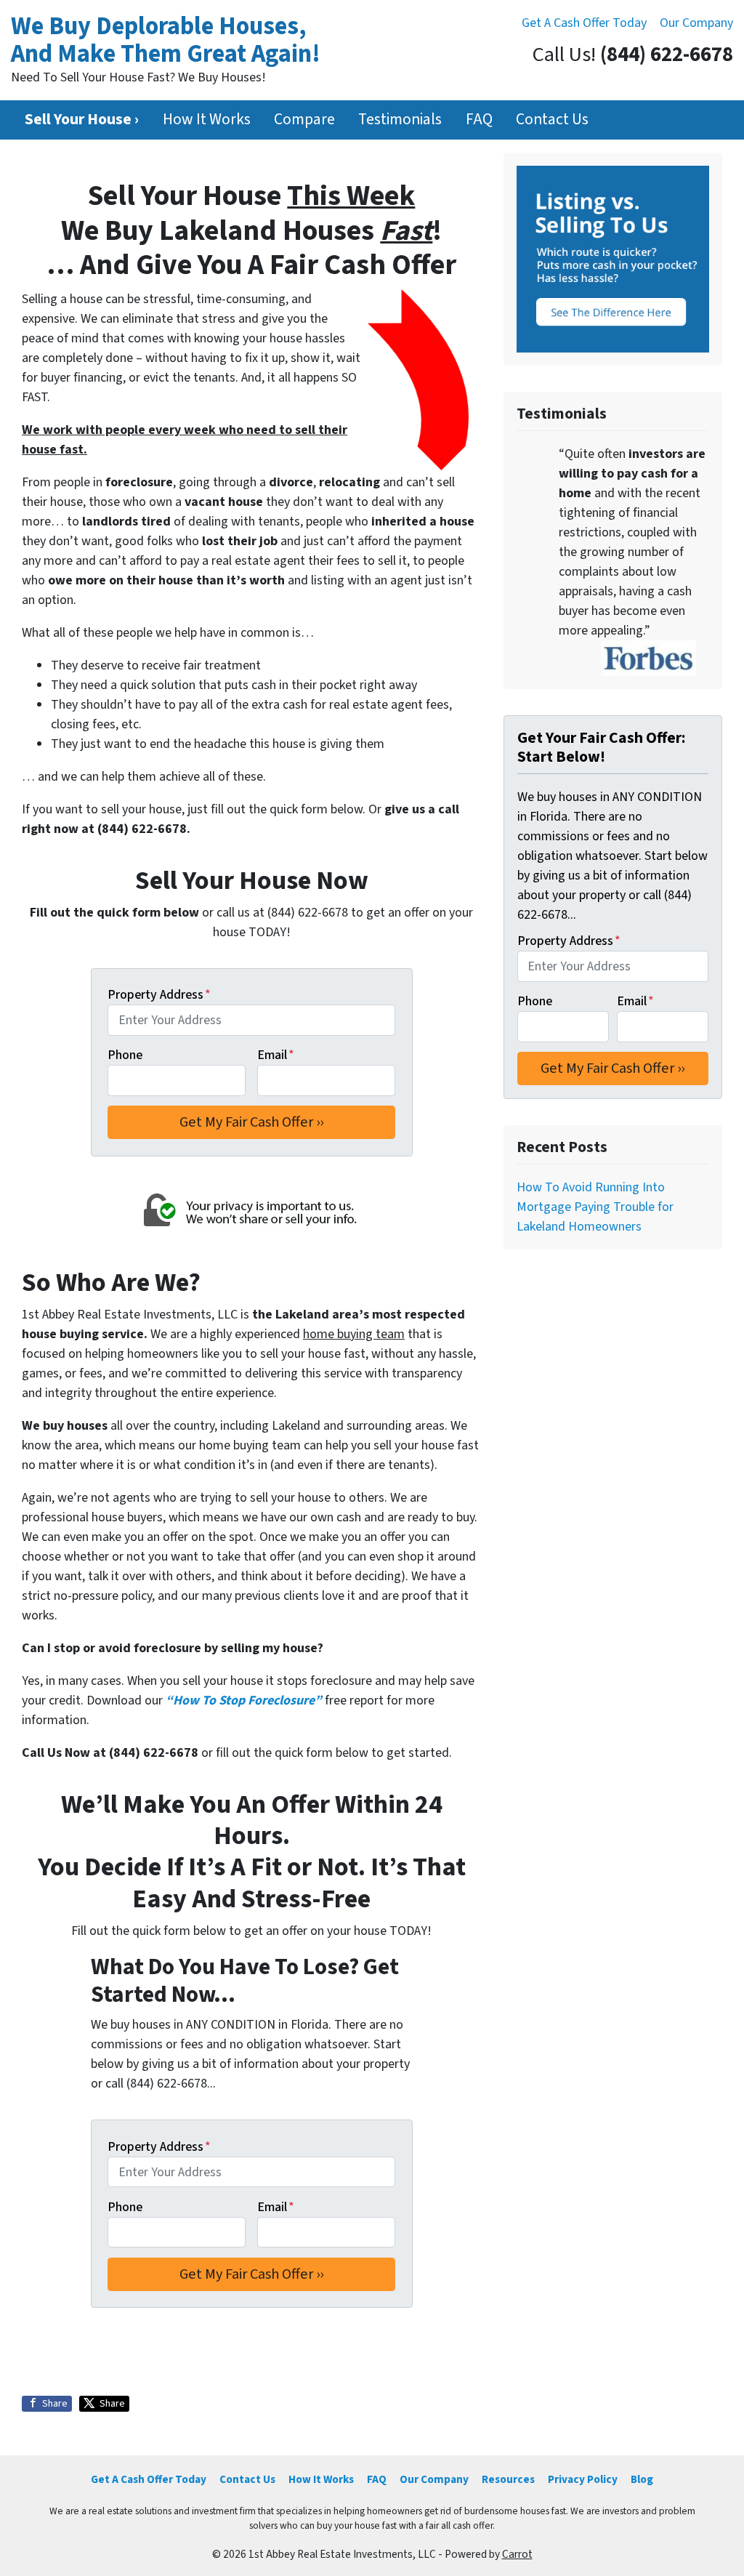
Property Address (159, 995)
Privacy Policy (583, 2479)
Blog (642, 2479)
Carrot (517, 2554)
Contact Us (552, 120)
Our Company (696, 23)
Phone (125, 1055)
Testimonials (400, 120)
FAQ (479, 120)
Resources (508, 2479)
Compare (304, 120)
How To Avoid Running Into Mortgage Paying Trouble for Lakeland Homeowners (595, 1207)
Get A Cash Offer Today (584, 23)
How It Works (207, 120)
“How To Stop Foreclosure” (244, 1700)
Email (276, 1055)
